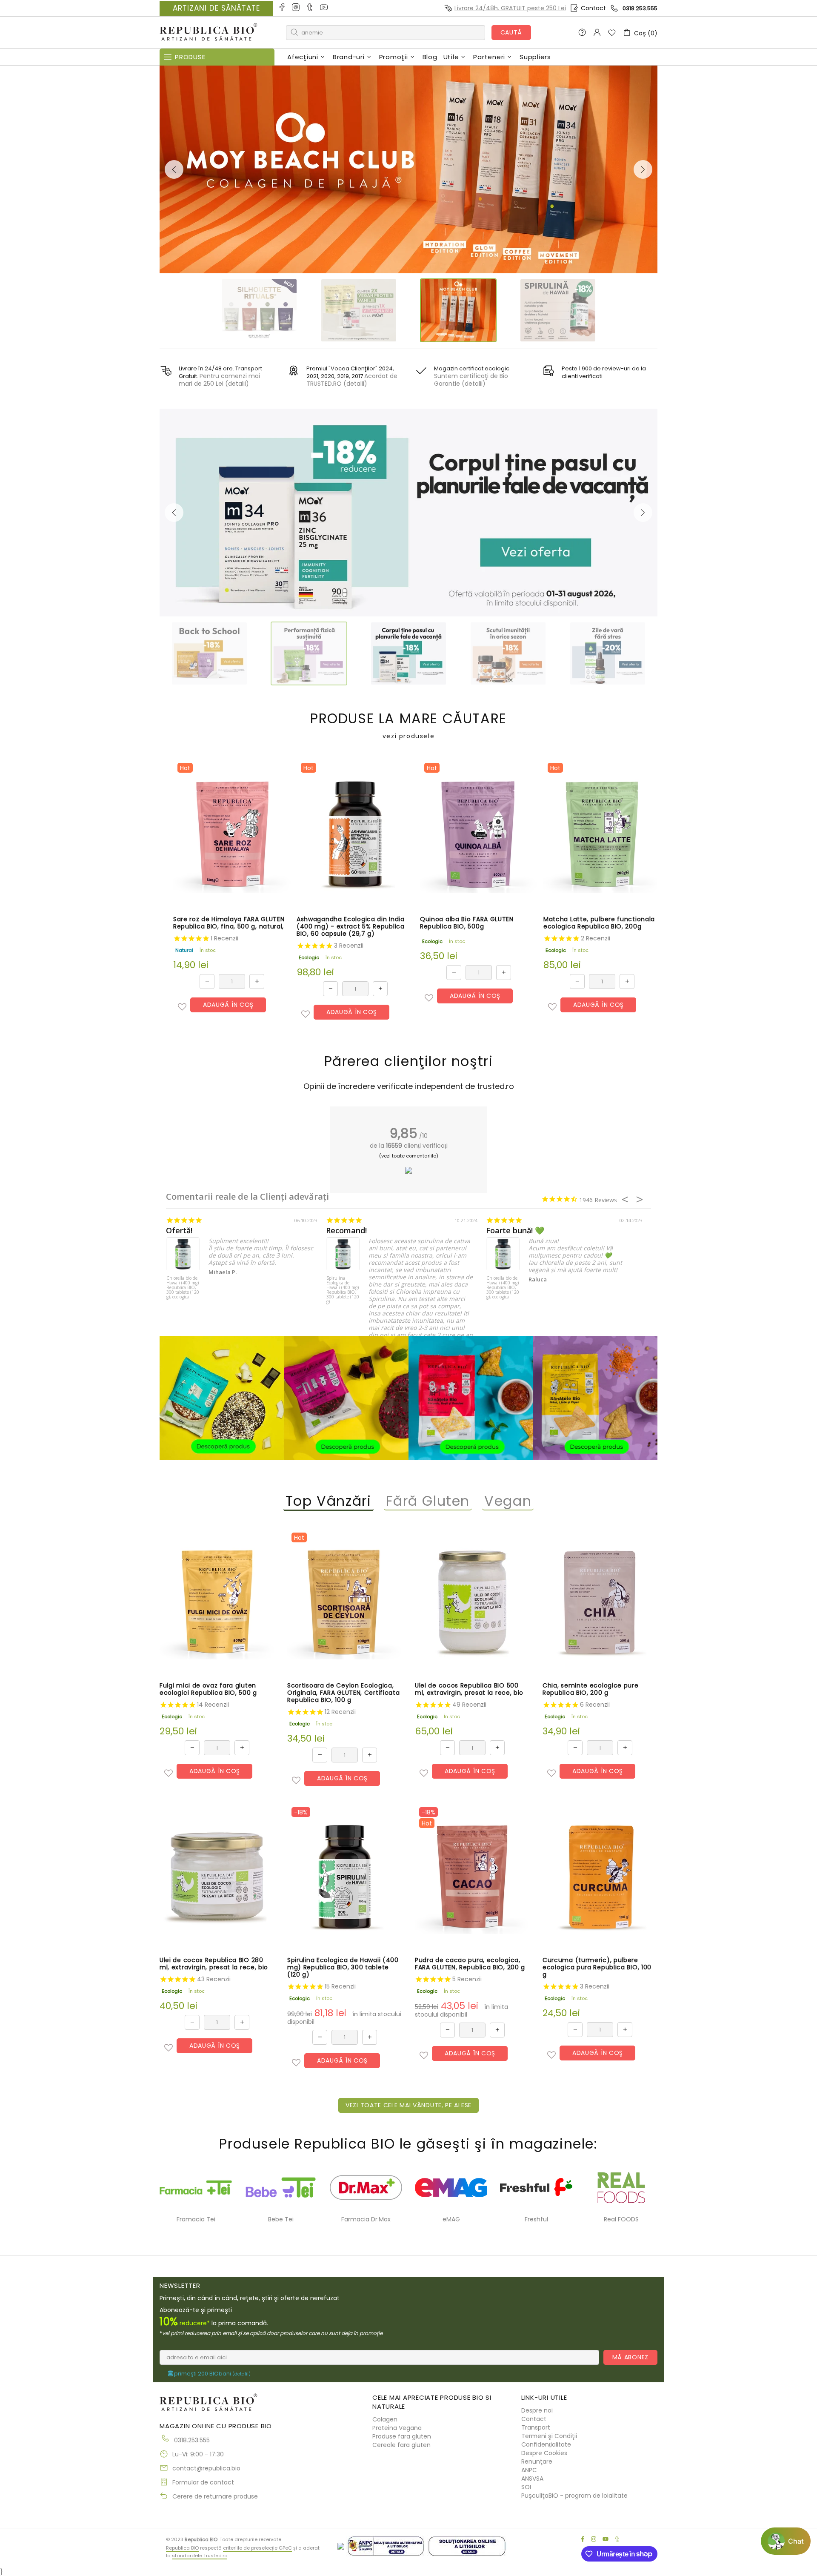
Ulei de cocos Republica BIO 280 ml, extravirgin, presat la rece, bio (214, 1964)
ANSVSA (532, 2479)
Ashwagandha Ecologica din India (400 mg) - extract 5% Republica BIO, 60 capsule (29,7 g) (351, 927)
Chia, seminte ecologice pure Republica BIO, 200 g (591, 1689)
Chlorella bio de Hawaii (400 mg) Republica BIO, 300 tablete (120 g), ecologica (183, 1288)
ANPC (529, 2470)
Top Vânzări (329, 1501)
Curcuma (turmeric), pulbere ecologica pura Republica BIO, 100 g (597, 1967)
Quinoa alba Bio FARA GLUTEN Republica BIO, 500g (467, 923)
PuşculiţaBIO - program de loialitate (574, 2496)
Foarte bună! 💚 (515, 1231)
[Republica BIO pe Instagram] (296, 8)
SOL (527, 2487)
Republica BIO (209, 33)
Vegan (508, 1501)
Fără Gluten (428, 1501)
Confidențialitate (546, 2444)
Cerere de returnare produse (215, 2496)
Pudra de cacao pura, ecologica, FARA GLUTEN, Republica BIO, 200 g (470, 1964)
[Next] (643, 169)
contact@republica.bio (206, 2468)
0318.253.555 (640, 8)
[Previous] (174, 169)
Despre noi (537, 2410)
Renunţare (537, 2461)
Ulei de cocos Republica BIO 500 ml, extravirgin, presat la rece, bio (469, 1689)
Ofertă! (179, 1231)
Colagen (385, 2419)
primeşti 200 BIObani (212, 2374)
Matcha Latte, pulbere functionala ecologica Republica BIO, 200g (599, 923)
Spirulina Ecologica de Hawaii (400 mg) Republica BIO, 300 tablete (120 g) (343, 1290)
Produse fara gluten (402, 2436)
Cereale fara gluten (401, 2445)
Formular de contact (203, 2482)
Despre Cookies (544, 2453)
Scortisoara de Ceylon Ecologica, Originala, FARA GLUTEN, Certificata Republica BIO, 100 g (344, 1693)
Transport (536, 2427)
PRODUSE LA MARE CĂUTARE (408, 726)
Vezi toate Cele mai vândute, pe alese (408, 2105)
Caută (511, 32)
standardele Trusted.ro (200, 2556)
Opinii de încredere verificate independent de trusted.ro (409, 1086)
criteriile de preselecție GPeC (257, 2548)
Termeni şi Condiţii (549, 2436)
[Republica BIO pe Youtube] (324, 8)
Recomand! (346, 1231)
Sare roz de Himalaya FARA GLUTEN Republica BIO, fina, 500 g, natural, (229, 923)
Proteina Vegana (397, 2428)
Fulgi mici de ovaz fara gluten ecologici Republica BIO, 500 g (208, 1689)
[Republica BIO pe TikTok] (310, 8)
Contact (593, 8)
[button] (182, 1007)
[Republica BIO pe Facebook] (282, 8)
